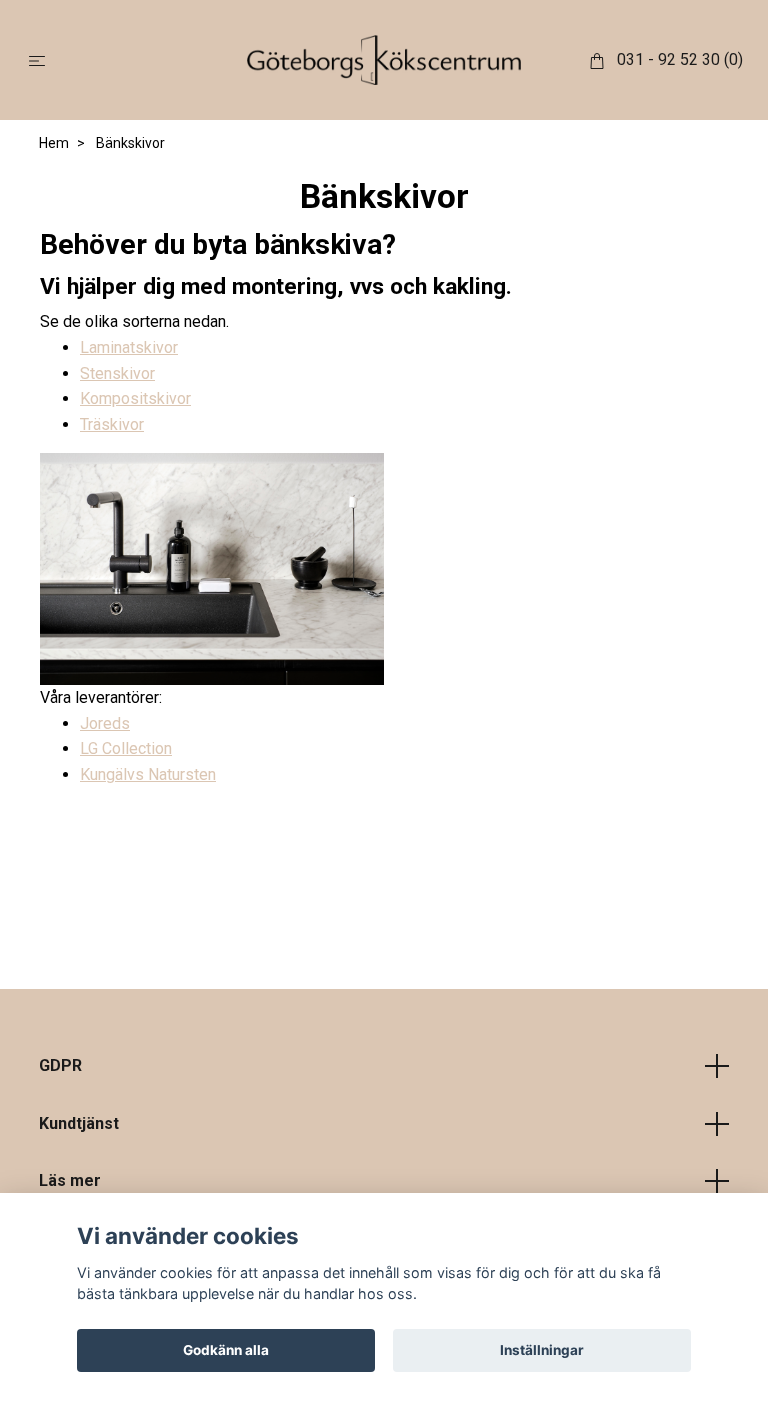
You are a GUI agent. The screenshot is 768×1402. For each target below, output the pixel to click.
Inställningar (542, 1350)
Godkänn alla (226, 1350)
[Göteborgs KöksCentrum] (384, 60)
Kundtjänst (79, 1123)
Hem (54, 143)
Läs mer (70, 1180)
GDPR (60, 1065)
